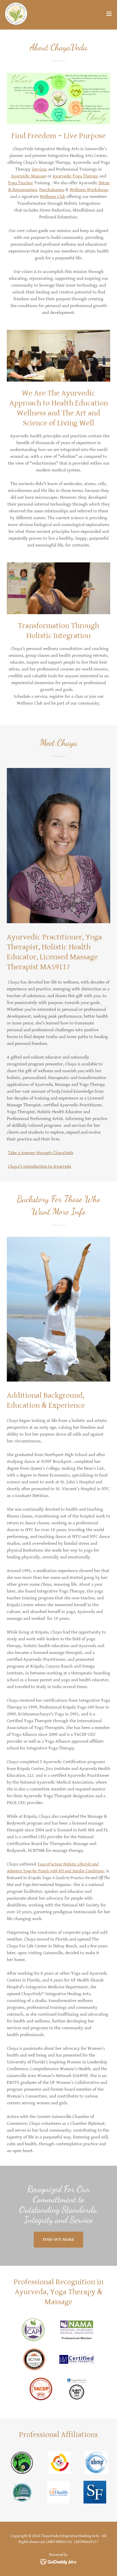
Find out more (59, 2240)
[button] (109, 14)
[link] (16, 14)
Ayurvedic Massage (29, 176)
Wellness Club (53, 197)
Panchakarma (52, 190)
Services (39, 169)
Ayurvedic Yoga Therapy (75, 176)
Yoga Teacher (20, 183)
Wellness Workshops (89, 190)
